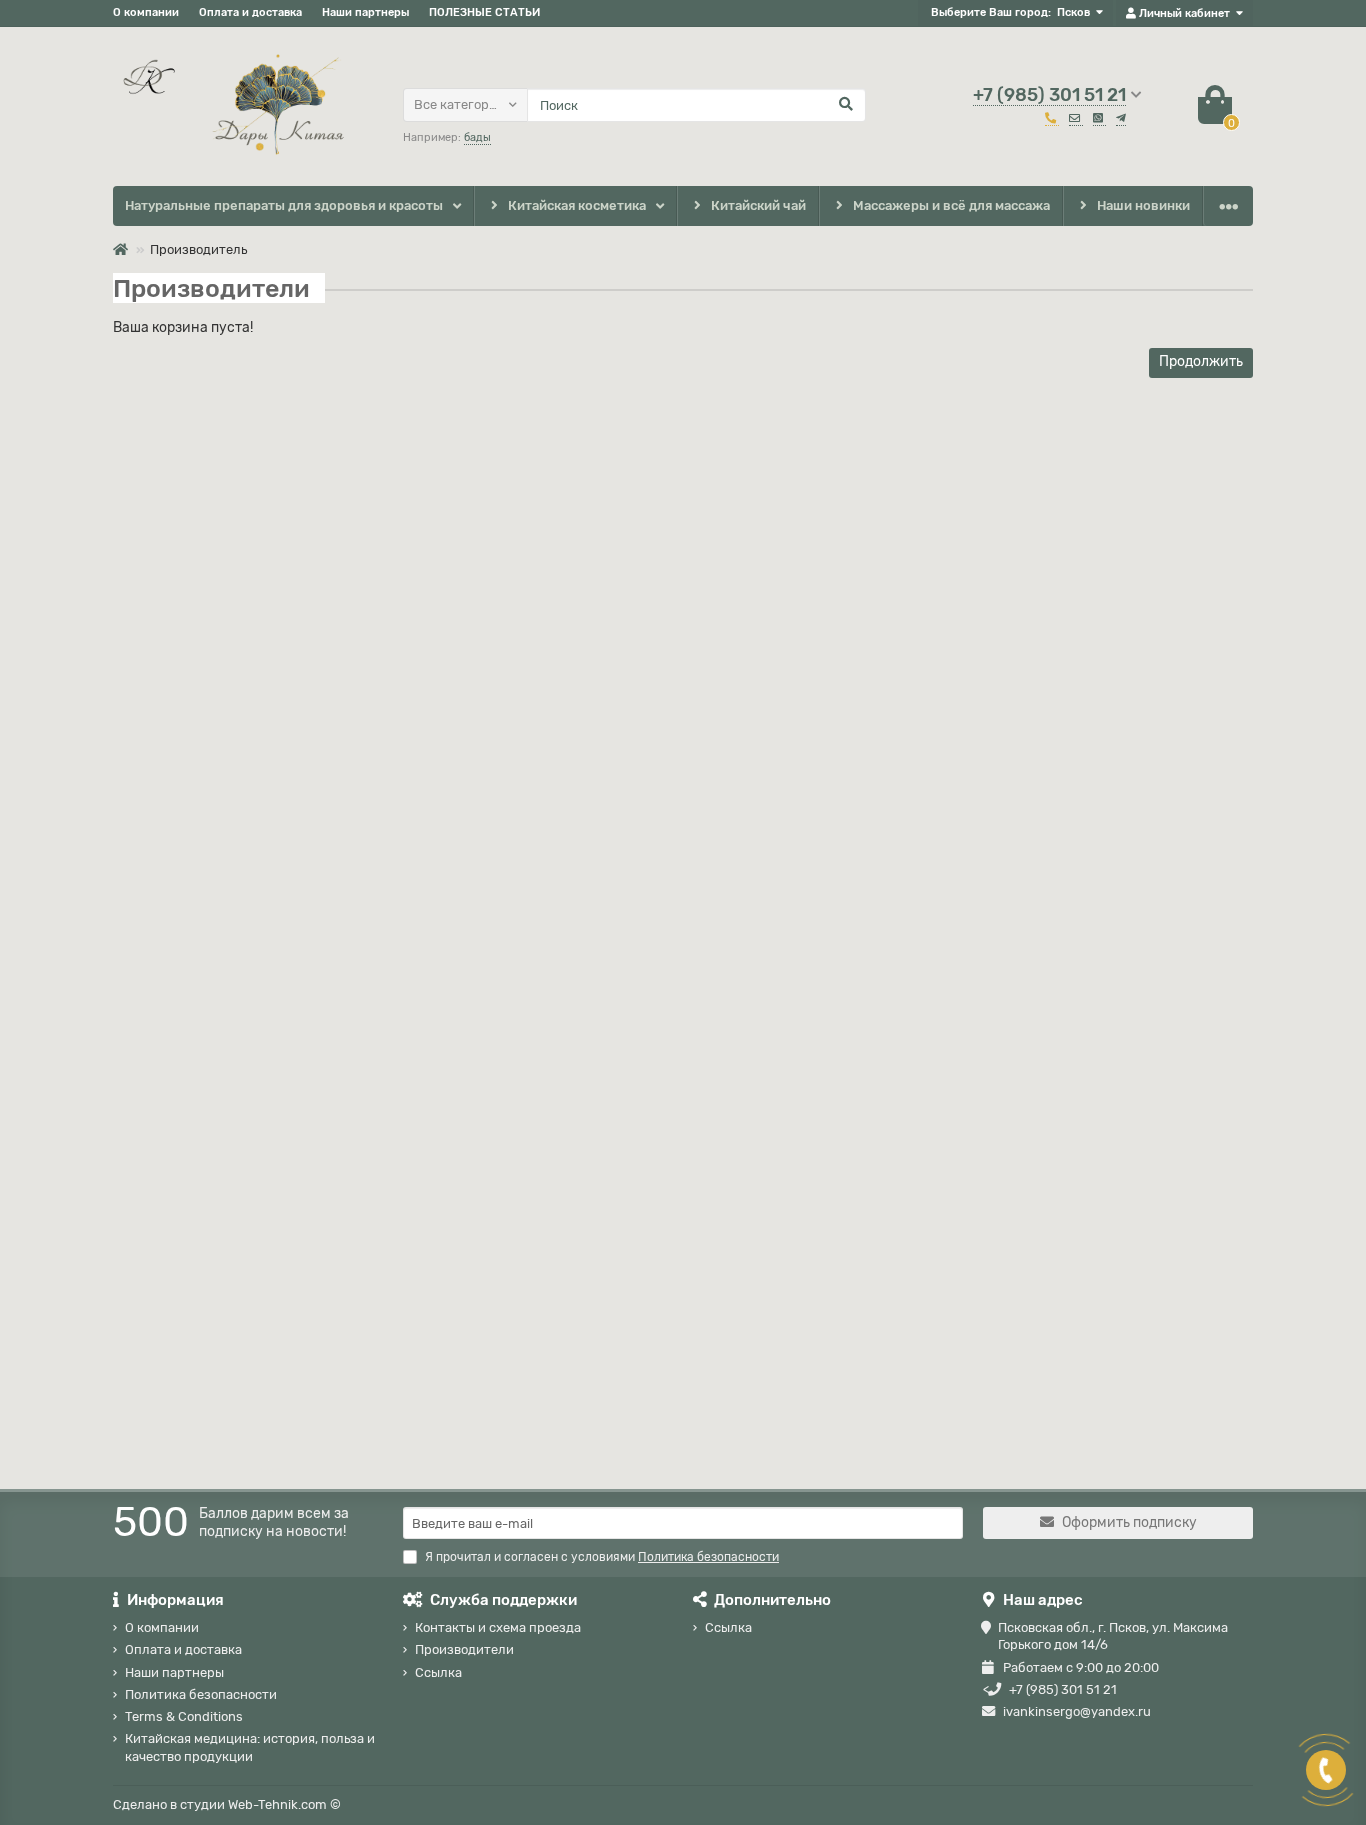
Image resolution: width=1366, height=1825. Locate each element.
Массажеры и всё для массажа (951, 205)
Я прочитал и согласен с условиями (602, 1557)
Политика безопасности (201, 1694)
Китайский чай (758, 205)
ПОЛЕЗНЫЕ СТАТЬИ (484, 12)
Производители (464, 1649)
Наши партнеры (365, 12)
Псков (1073, 12)
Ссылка (438, 1672)
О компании (146, 12)
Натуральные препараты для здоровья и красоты (284, 205)
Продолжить (1201, 361)
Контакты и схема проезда (498, 1627)
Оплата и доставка (250, 12)
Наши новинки (1143, 205)
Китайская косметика (577, 205)
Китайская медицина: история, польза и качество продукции (250, 1747)
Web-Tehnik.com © (284, 1804)
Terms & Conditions (184, 1716)
